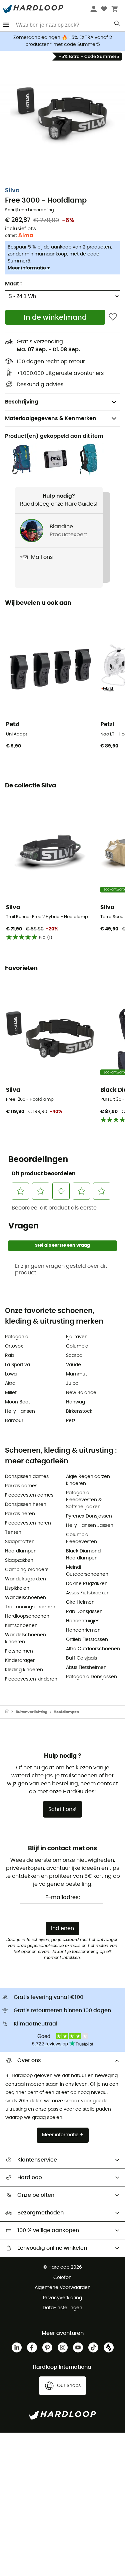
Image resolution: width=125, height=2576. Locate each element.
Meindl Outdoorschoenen (87, 1571)
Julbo (72, 1383)
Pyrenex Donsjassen (89, 1516)
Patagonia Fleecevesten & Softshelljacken (84, 1500)
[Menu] (6, 25)
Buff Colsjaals (81, 1658)
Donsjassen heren (26, 1505)
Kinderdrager (20, 1661)
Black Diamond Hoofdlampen (83, 1555)
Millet (11, 1393)
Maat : (13, 284)
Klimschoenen (21, 1626)
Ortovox (14, 1346)
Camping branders (27, 1570)
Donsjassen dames (27, 1477)
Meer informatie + (29, 268)
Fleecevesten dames (29, 1495)
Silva (12, 191)
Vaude (73, 1365)
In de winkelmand (55, 318)
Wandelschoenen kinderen (25, 1638)
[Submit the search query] (117, 25)
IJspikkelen (17, 1588)
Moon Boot (17, 1402)
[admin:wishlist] (113, 317)
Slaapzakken (19, 1560)
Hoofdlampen (21, 1551)
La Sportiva (17, 1365)
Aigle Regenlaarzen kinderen (88, 1480)
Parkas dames (21, 1486)
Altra (10, 1383)
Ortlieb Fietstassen (87, 1640)
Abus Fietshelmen (86, 1668)
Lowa (11, 1374)
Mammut (76, 1374)
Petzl (71, 1421)
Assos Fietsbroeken (88, 1593)
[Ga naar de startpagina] (10, 1712)
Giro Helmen (80, 1602)
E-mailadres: (63, 1897)
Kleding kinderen (24, 1670)
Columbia (77, 1346)
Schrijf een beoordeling (29, 210)
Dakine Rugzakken (87, 1584)
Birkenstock (79, 1411)
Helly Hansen (20, 1411)
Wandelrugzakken (25, 1579)
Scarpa (74, 1356)
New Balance (81, 1393)
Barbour (14, 1421)
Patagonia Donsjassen (91, 1677)
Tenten (13, 1532)
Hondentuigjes (83, 1621)
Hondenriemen (83, 1630)
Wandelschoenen (25, 1598)
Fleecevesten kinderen (31, 1679)
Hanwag (75, 1402)
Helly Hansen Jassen (90, 1526)
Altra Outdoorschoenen (93, 1649)
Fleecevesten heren (28, 1523)
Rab (9, 1356)
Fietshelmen (19, 1651)
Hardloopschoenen (27, 1616)
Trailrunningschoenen (30, 1607)
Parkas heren (20, 1514)
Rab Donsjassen (84, 1612)
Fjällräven (77, 1337)
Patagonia (17, 1337)
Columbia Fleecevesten (81, 1538)
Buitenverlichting (31, 1712)
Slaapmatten (20, 1542)
